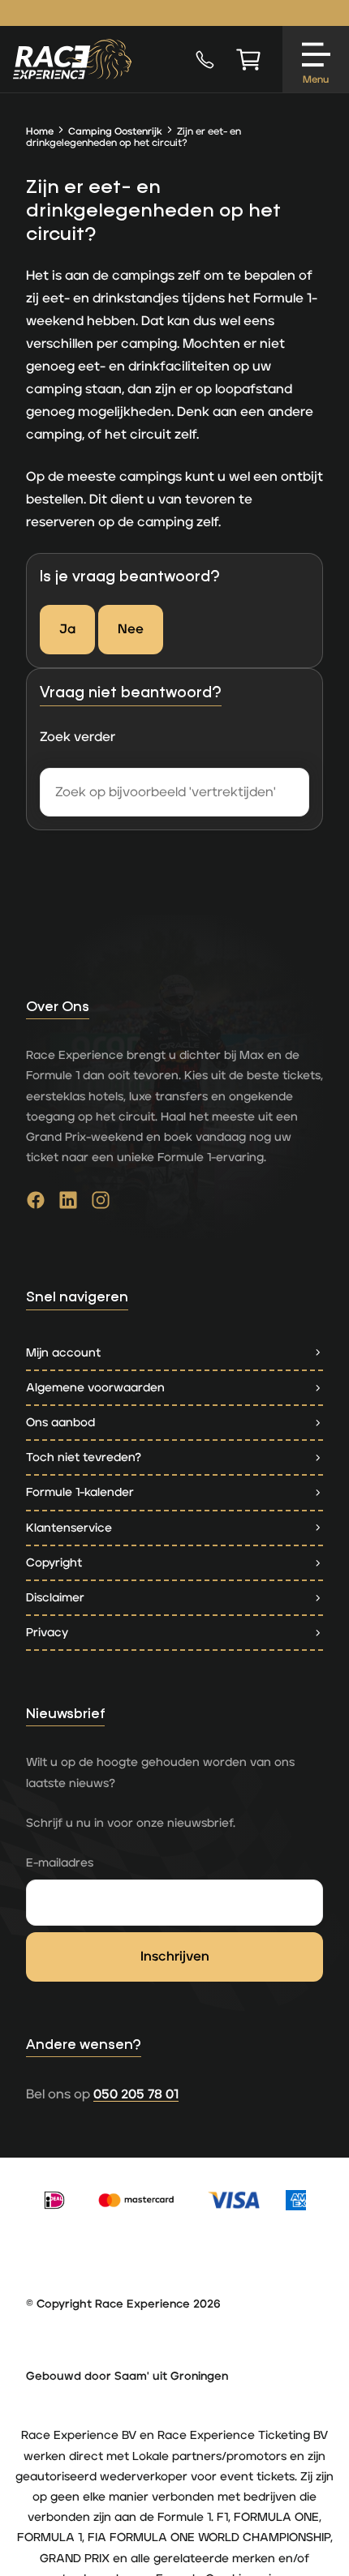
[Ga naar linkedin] (68, 1204)
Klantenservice (69, 1528)
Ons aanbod (60, 1423)
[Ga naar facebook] (36, 1204)
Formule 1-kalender (80, 1492)
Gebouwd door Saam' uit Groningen (127, 2377)
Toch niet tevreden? (84, 1457)
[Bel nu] (205, 59)
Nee (131, 629)
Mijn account (63, 1353)
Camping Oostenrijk (115, 132)
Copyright (54, 1563)
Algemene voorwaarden (95, 1388)
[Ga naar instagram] (101, 1204)
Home (40, 132)
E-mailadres (60, 1863)
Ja (67, 629)
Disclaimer (55, 1598)
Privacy (47, 1633)
